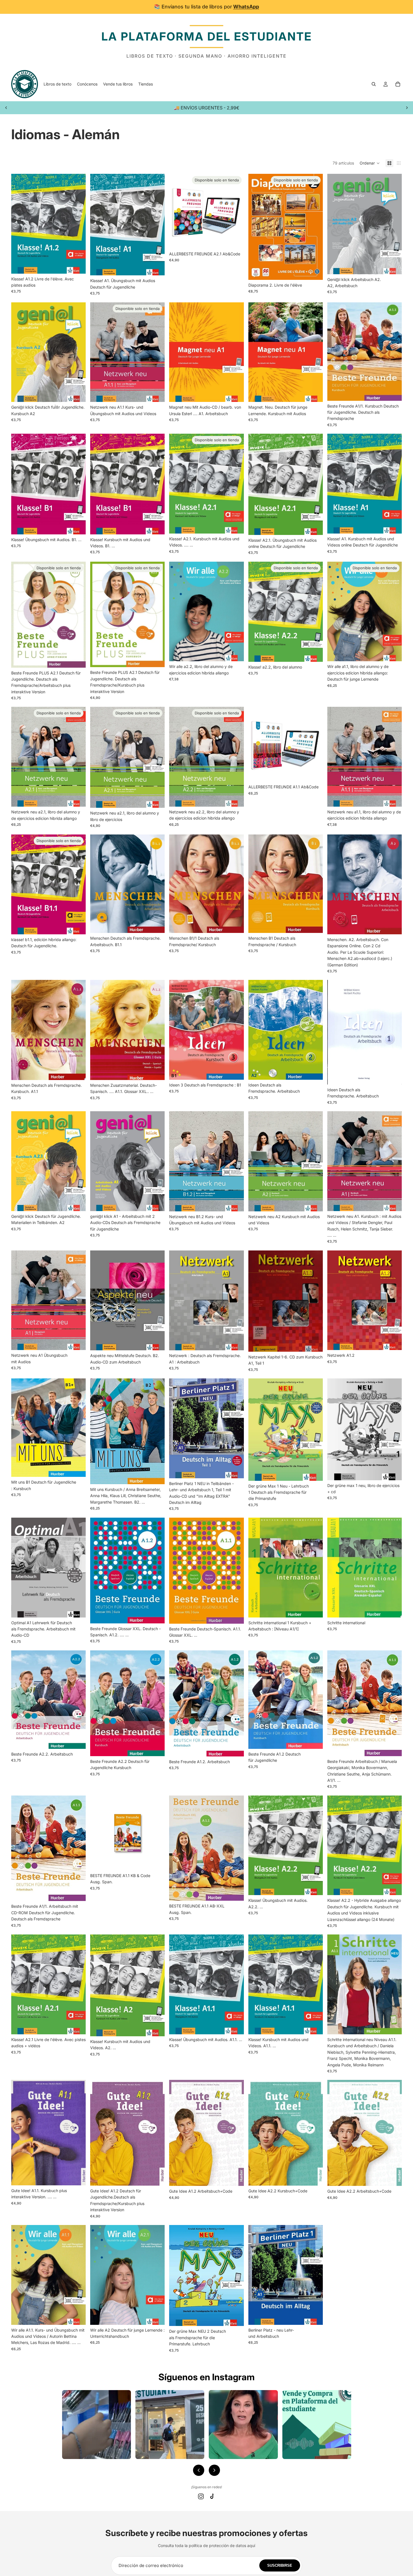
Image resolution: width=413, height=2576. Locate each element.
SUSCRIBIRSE (280, 2565)
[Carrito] (398, 84)
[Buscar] (374, 84)
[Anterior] (199, 2470)
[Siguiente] (214, 2470)
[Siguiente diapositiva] (407, 108)
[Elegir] (77, 265)
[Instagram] (201, 2496)
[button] (370, 163)
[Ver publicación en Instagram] (97, 2425)
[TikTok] (212, 2496)
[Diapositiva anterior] (6, 108)
